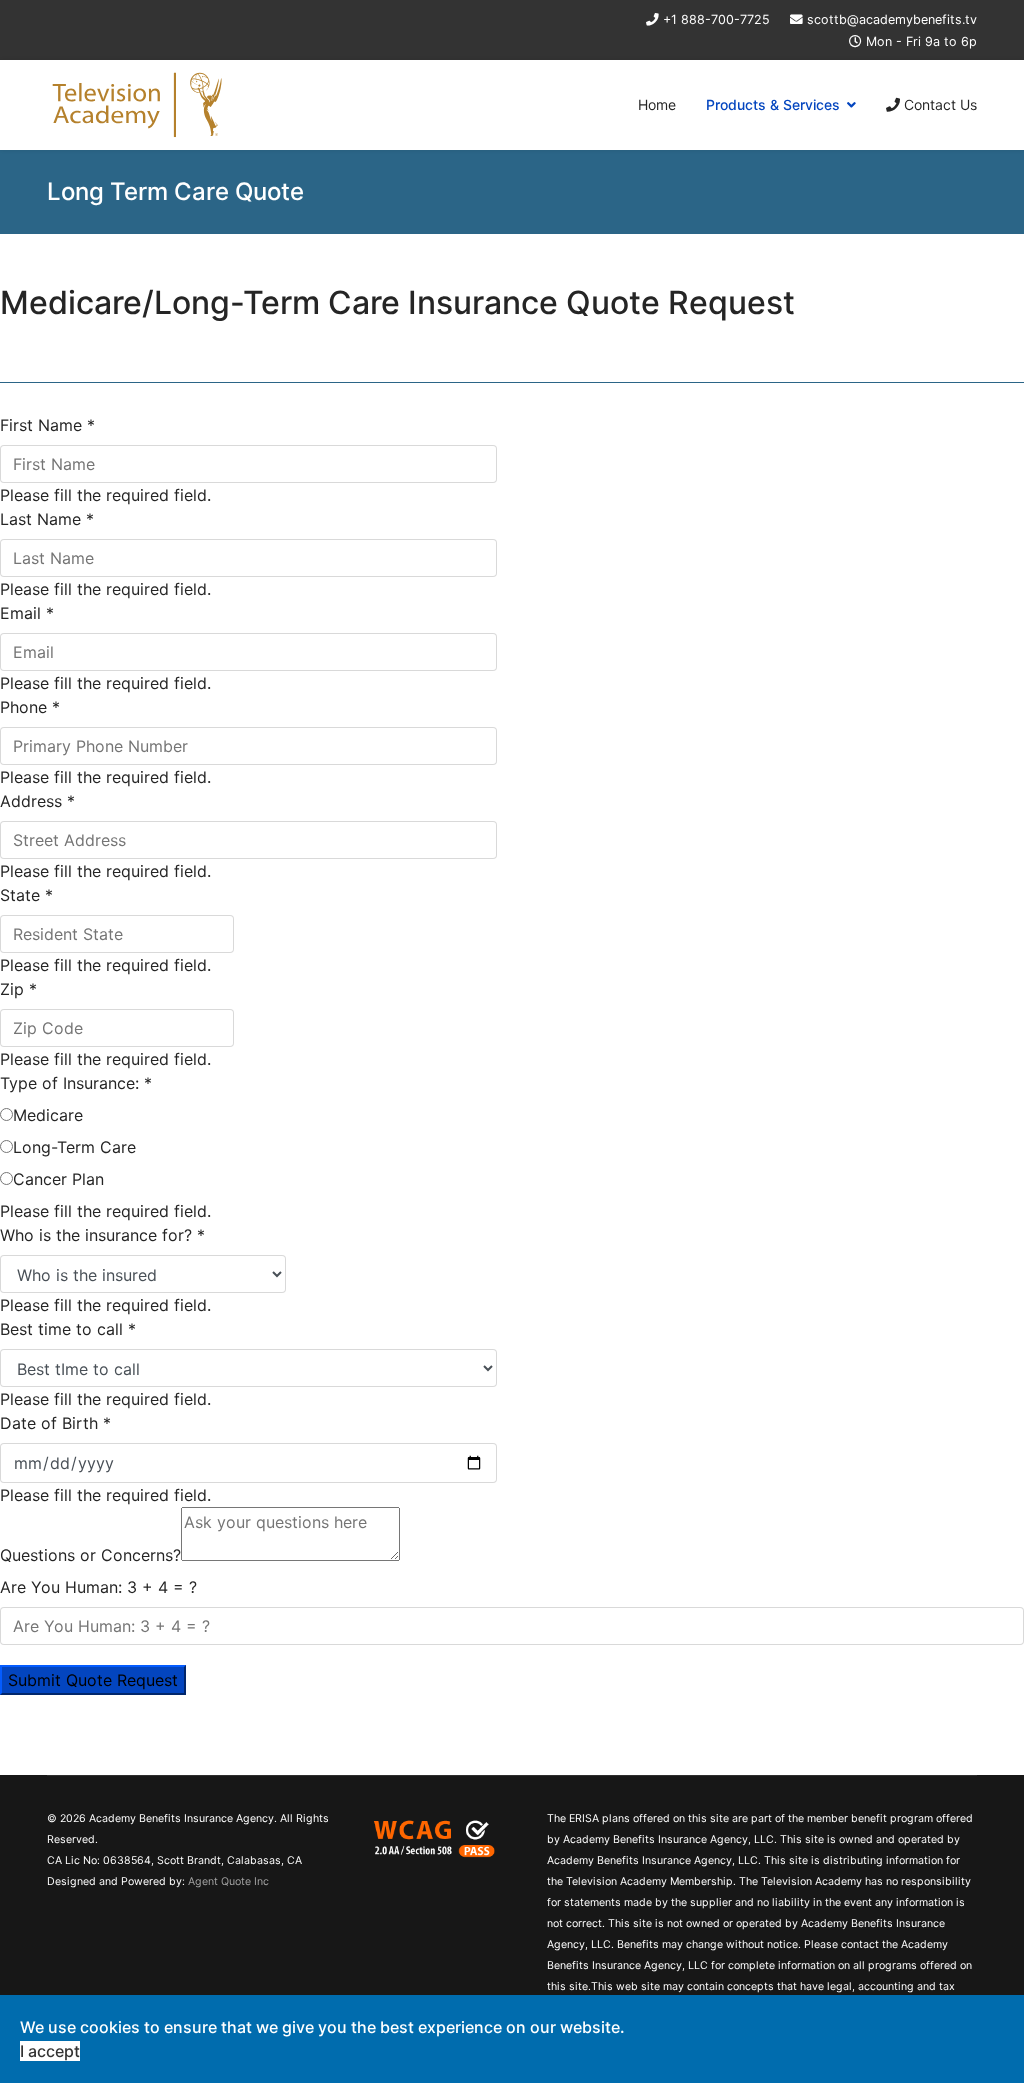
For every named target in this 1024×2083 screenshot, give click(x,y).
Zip (18, 989)
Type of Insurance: (76, 1083)
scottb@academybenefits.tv (892, 19)
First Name (47, 425)
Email (27, 613)
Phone (30, 707)
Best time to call (68, 1329)
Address (37, 801)
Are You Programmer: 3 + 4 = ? (98, 1587)
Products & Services (773, 104)
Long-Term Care (74, 1147)
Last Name (47, 519)
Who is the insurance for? (102, 1235)
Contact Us (938, 104)
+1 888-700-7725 (716, 19)
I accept (50, 2051)
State (26, 895)
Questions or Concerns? (90, 1555)
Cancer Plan (58, 1179)
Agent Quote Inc (228, 1881)
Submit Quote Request (93, 1680)
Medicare (48, 1115)
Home (657, 104)
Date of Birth (55, 1423)
